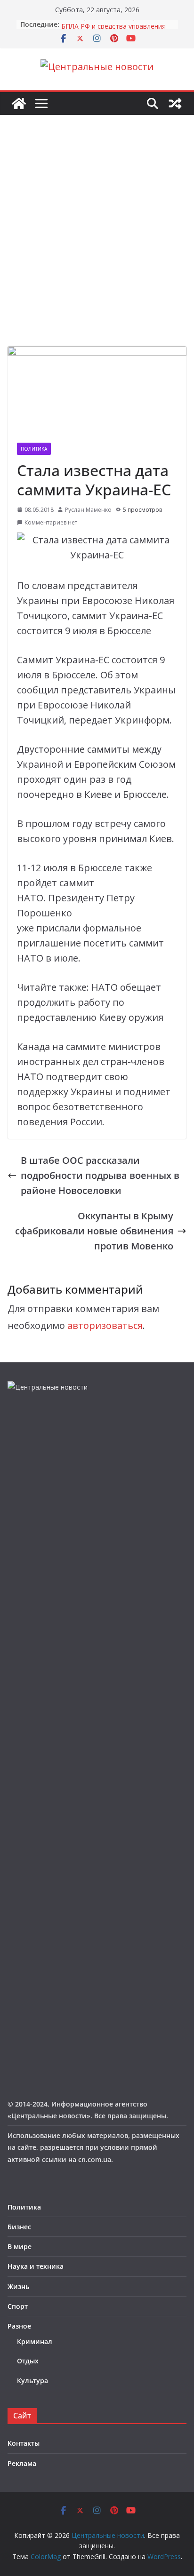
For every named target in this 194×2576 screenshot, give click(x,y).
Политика (34, 449)
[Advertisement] (97, 245)
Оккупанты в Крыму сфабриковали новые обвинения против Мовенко (94, 1231)
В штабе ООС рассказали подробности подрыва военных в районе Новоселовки (100, 1175)
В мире (20, 2246)
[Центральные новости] (19, 103)
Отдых (28, 2361)
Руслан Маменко (88, 510)
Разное (19, 2326)
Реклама (22, 2463)
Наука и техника (36, 2266)
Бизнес (19, 2227)
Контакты (24, 2443)
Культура (32, 2381)
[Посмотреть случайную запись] (175, 103)
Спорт (18, 2306)
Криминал (35, 2341)
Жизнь (18, 2286)
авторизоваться (105, 1325)
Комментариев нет (51, 522)
